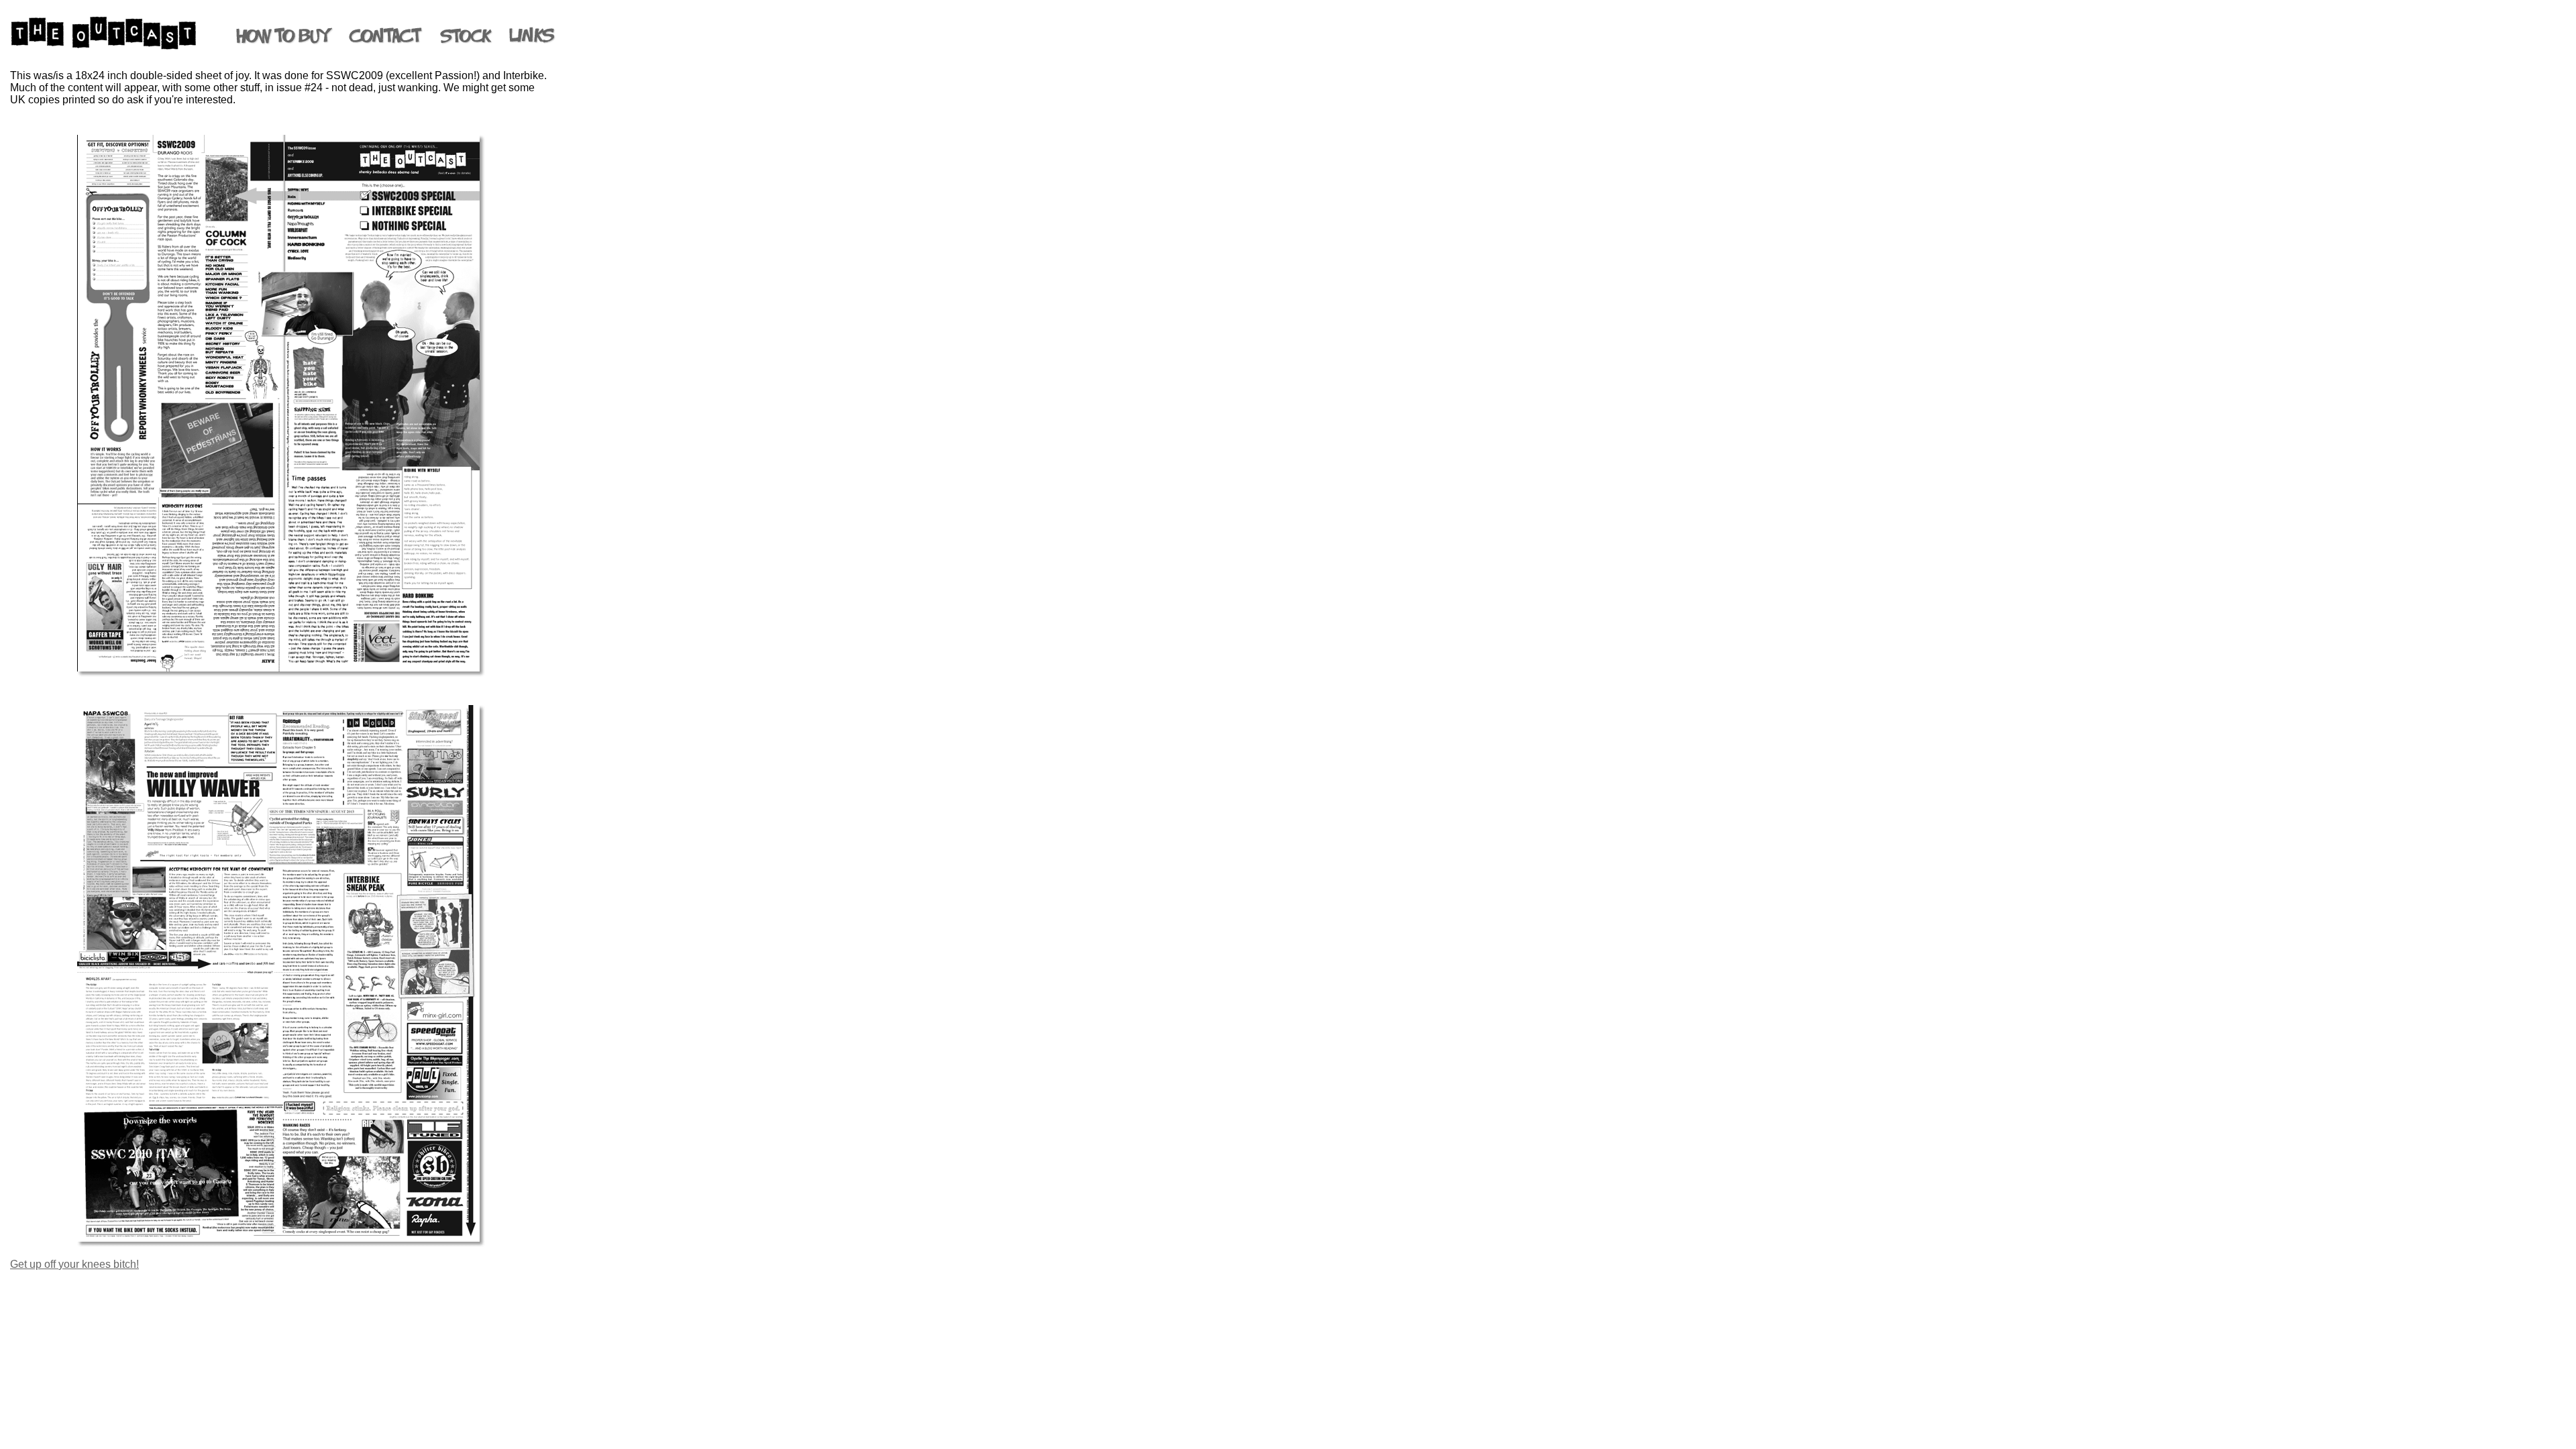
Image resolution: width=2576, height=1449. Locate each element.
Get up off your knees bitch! (74, 1264)
